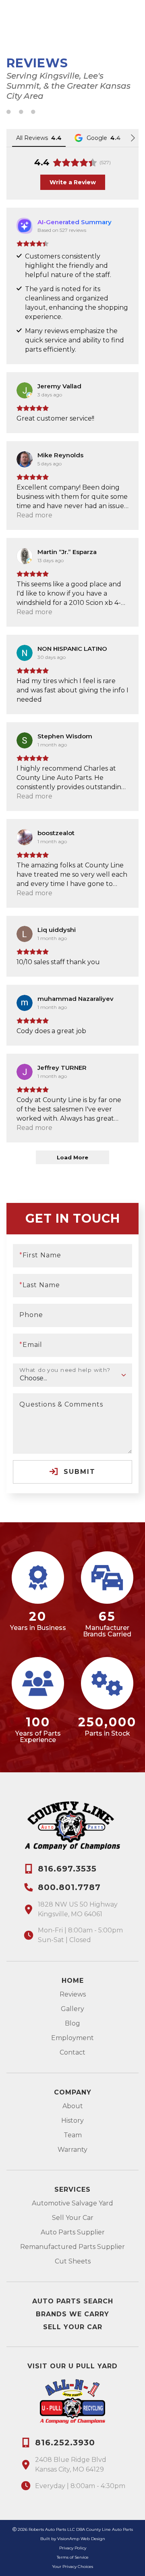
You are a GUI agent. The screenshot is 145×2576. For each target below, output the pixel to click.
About (73, 2106)
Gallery (72, 2009)
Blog (72, 2023)
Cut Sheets (73, 2261)
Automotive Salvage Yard (72, 2203)
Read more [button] (34, 515)
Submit (78, 1472)
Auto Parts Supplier (73, 2232)
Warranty (72, 2150)
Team (73, 2135)
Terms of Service (73, 2557)
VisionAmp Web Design (81, 2539)
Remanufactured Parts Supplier (72, 2247)
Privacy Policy (73, 2548)
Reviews (73, 1994)
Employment (72, 2038)
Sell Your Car (73, 2218)
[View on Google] (25, 390)
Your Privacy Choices (72, 2567)
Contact (72, 2052)
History (72, 2121)
